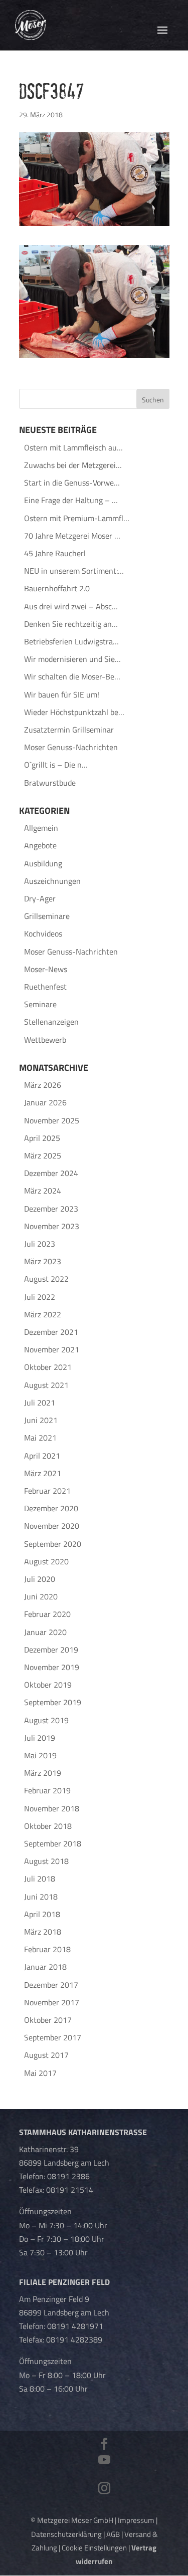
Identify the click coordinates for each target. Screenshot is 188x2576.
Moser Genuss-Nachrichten (71, 952)
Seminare (40, 1004)
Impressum (136, 2520)
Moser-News (46, 969)
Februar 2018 (47, 1949)
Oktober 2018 (48, 1826)
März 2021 (43, 1473)
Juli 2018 (40, 1879)
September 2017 (53, 2037)
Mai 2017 (40, 2073)
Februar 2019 (47, 1790)
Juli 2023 (40, 1244)
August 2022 (46, 1279)
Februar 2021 (47, 1491)
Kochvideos (43, 933)
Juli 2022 (40, 1297)
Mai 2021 (40, 1438)
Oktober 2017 (48, 2020)
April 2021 (42, 1456)
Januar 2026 (45, 1102)
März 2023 (43, 1261)
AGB (113, 2534)
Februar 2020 (47, 1614)
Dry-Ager (40, 898)
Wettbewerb (45, 1040)
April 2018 (42, 1914)
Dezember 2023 (51, 1209)
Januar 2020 (45, 1632)
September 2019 (53, 1702)
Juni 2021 (41, 1420)
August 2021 (46, 1385)
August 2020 (46, 1561)
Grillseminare (47, 916)
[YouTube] (104, 2461)
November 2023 (52, 1226)
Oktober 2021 (48, 1367)
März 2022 (43, 1314)
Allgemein (41, 828)
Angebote (40, 845)
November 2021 (52, 1349)
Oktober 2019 (48, 1685)
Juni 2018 (41, 1897)
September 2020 (53, 1544)
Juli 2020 (40, 1579)
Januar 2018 (45, 1967)
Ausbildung (43, 863)
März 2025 (43, 1155)
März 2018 (43, 1932)
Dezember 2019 (51, 1650)
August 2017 (46, 2055)
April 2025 (42, 1138)
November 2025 (52, 1120)
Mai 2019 (40, 1755)
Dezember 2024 (51, 1173)
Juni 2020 (41, 1596)
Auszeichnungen (52, 881)
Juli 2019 (40, 1738)
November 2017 (52, 2002)
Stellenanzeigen (51, 1022)
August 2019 (46, 1720)
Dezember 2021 (51, 1332)
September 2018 (53, 1843)
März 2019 (43, 1773)
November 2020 (52, 1526)
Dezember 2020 (51, 1508)
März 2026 (43, 1085)
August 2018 (46, 1861)
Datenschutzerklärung (66, 2534)
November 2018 (52, 1808)
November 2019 (52, 1667)
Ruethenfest (45, 987)
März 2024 (43, 1191)
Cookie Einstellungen (94, 2548)
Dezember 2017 (51, 1985)
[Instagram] (104, 2489)
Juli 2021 (40, 1402)
